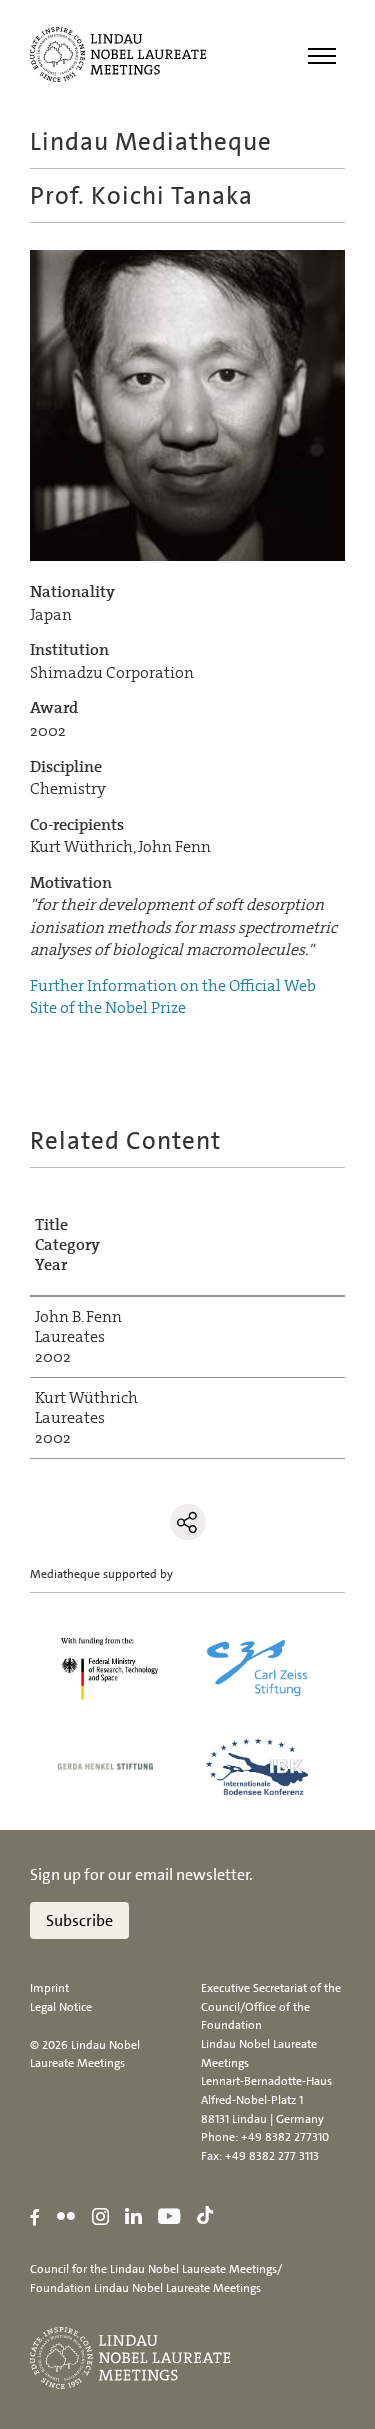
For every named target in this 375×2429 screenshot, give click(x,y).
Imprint (49, 1988)
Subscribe (79, 1920)
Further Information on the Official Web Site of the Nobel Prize (173, 996)
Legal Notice (61, 2007)
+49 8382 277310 (285, 2137)
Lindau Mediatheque (151, 141)
